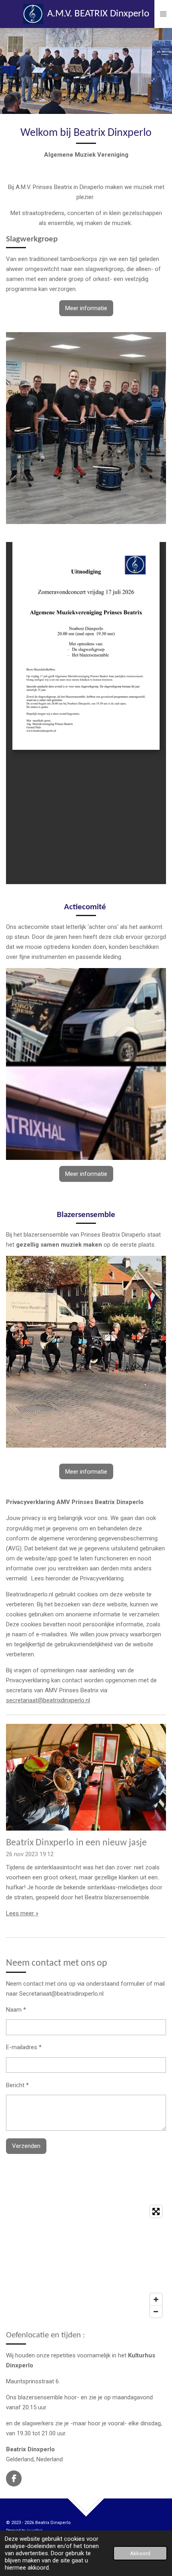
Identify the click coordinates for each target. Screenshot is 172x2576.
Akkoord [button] (140, 2553)
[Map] (86, 2261)
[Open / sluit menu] (163, 14)
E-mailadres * (24, 2047)
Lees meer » (22, 1913)
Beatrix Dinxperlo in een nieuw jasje (76, 1843)
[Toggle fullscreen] (156, 2211)
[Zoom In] (156, 2299)
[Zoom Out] (156, 2311)
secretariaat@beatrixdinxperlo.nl (48, 1700)
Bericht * (17, 2085)
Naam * (16, 2010)
